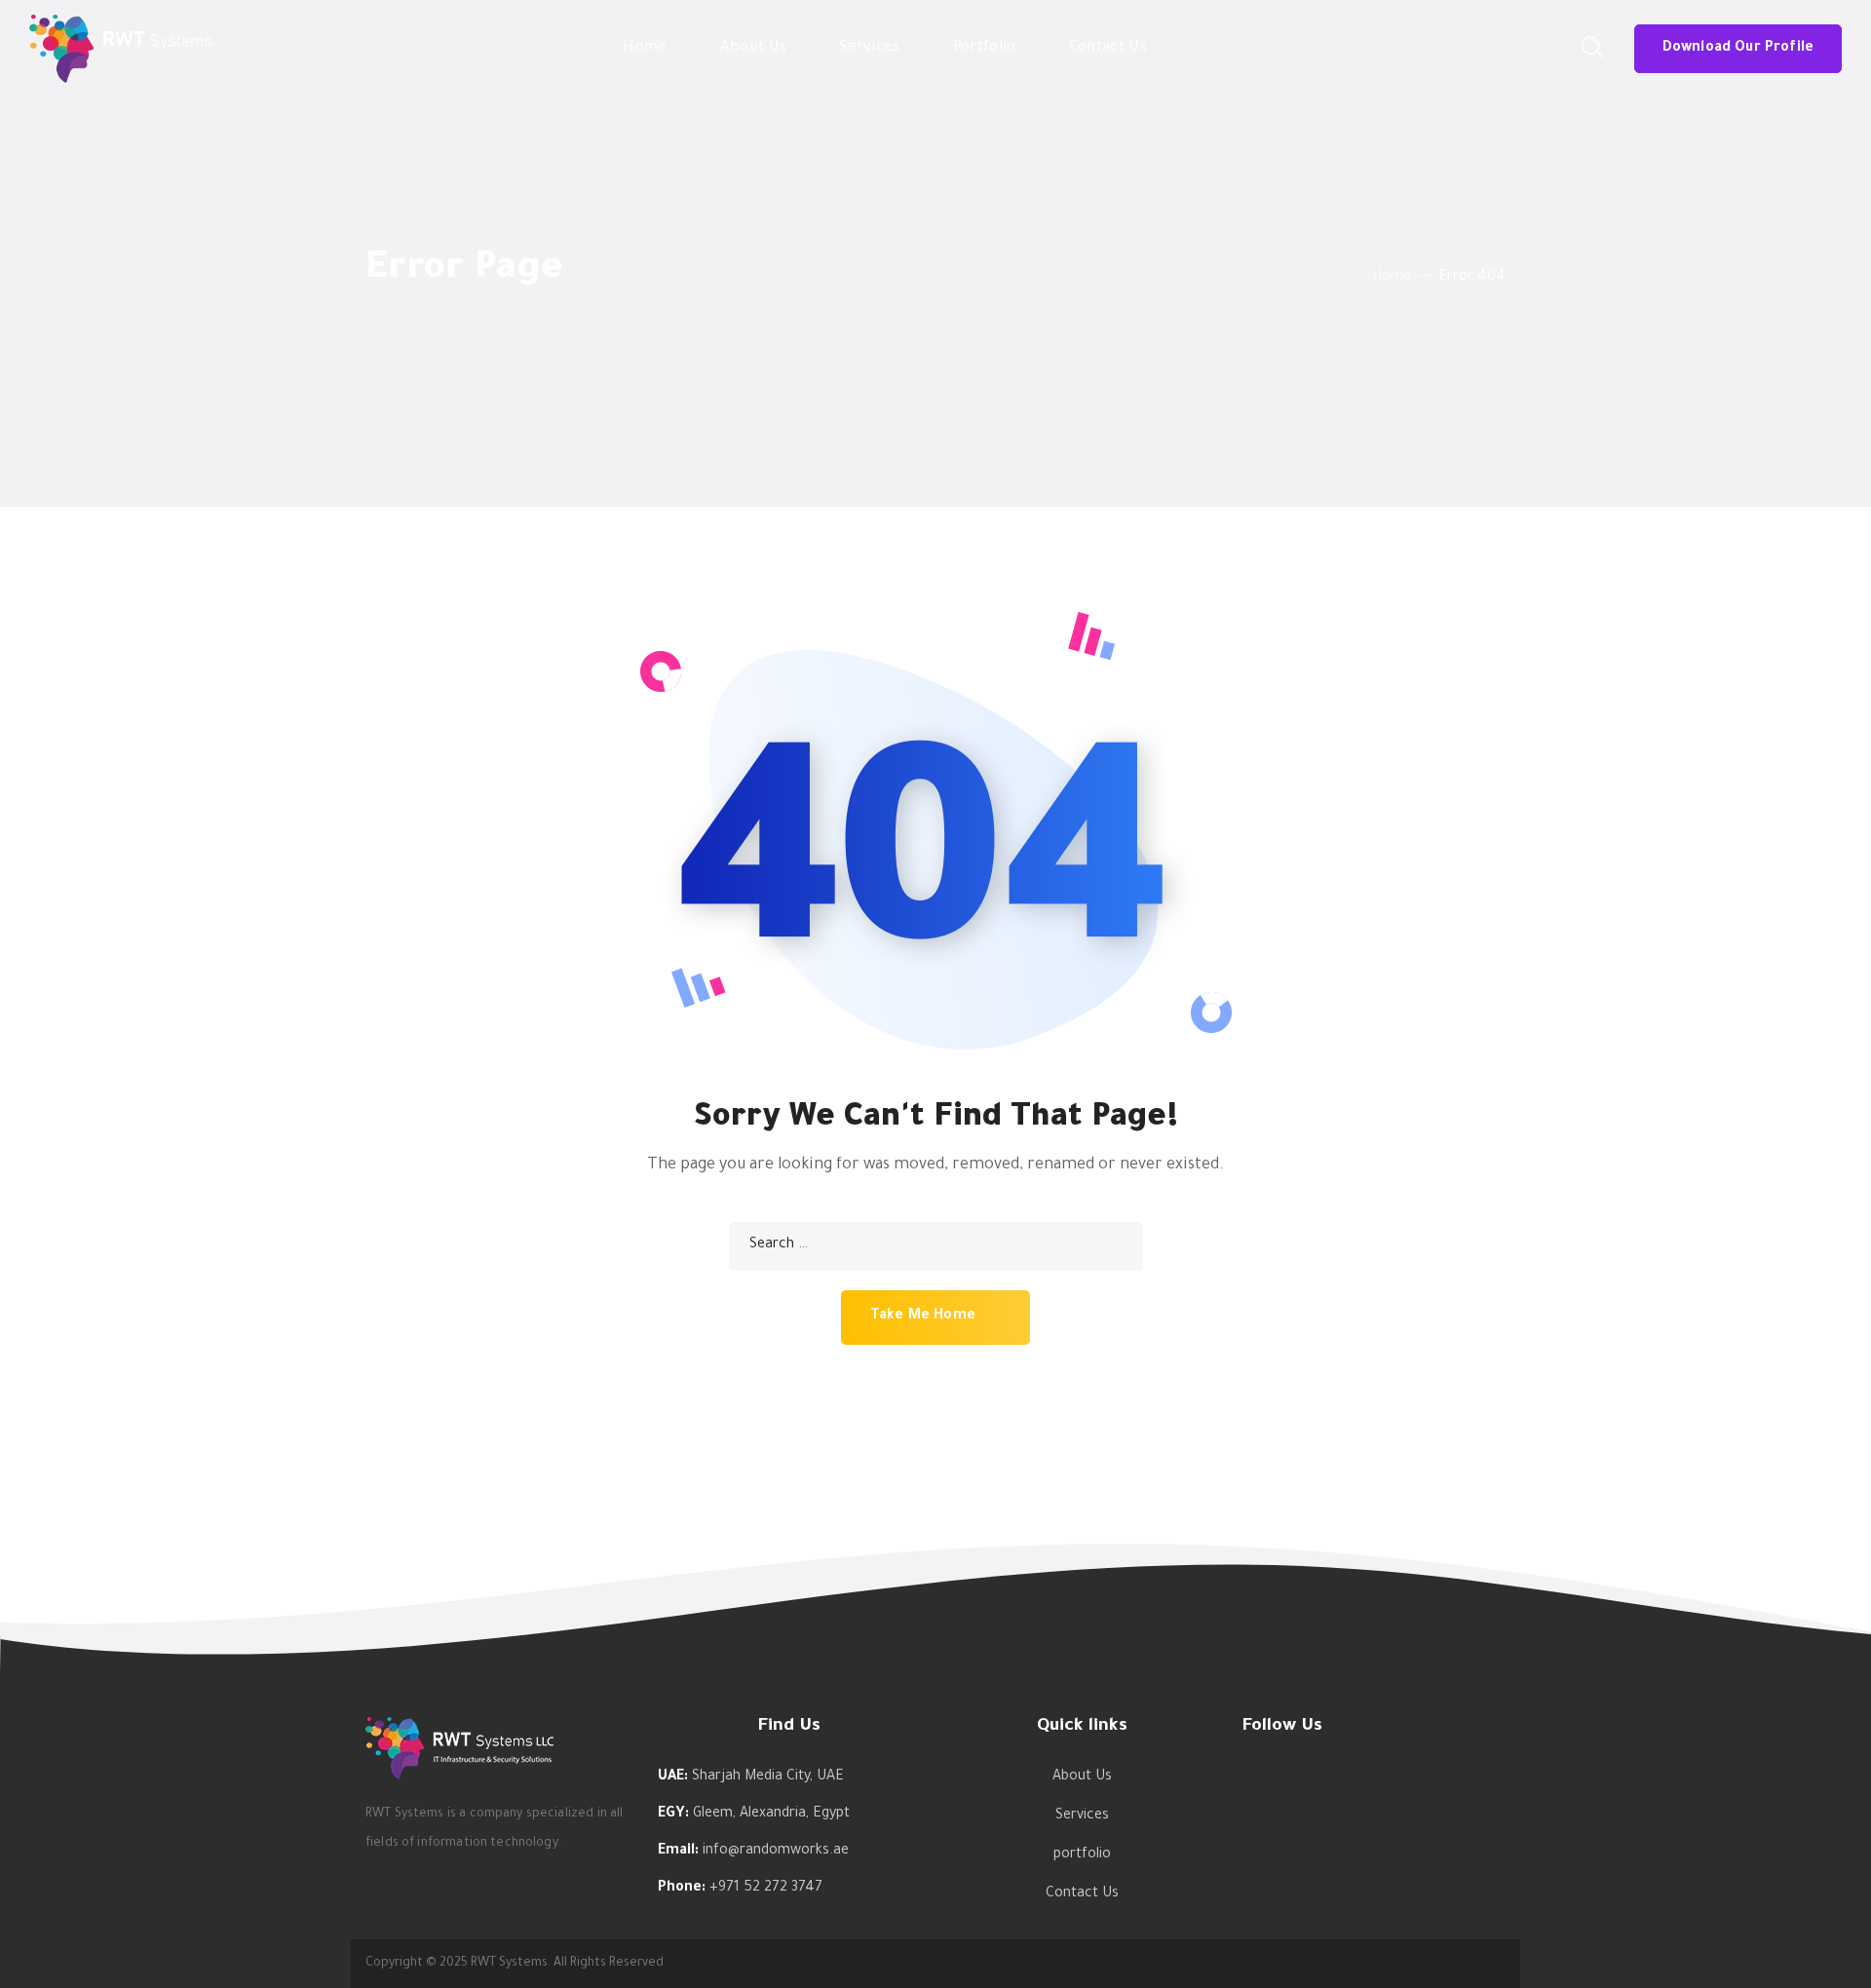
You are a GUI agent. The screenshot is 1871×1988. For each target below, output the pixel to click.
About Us (1082, 1778)
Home (1392, 278)
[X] (1401, 1797)
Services (1082, 1816)
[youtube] (1341, 1797)
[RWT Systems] (121, 51)
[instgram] (1280, 1797)
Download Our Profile (1738, 49)
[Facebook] (1250, 1797)
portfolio (1082, 1855)
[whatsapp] (1311, 1797)
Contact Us (1082, 1894)
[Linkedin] (1371, 1797)
